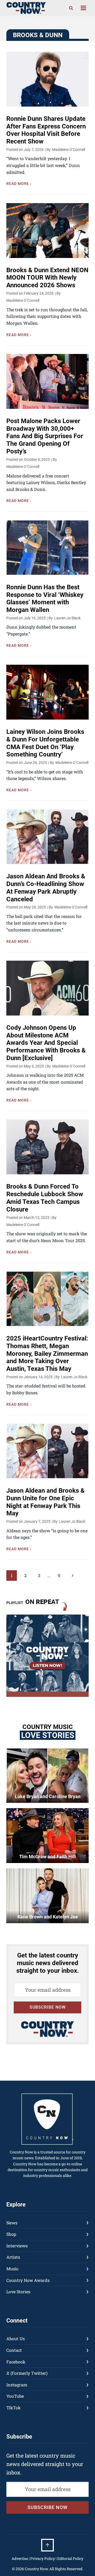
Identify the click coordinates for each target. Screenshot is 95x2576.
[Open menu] (83, 8)
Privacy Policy (43, 2558)
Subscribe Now (48, 2007)
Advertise (20, 2558)
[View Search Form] (71, 8)
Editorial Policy (70, 2558)
